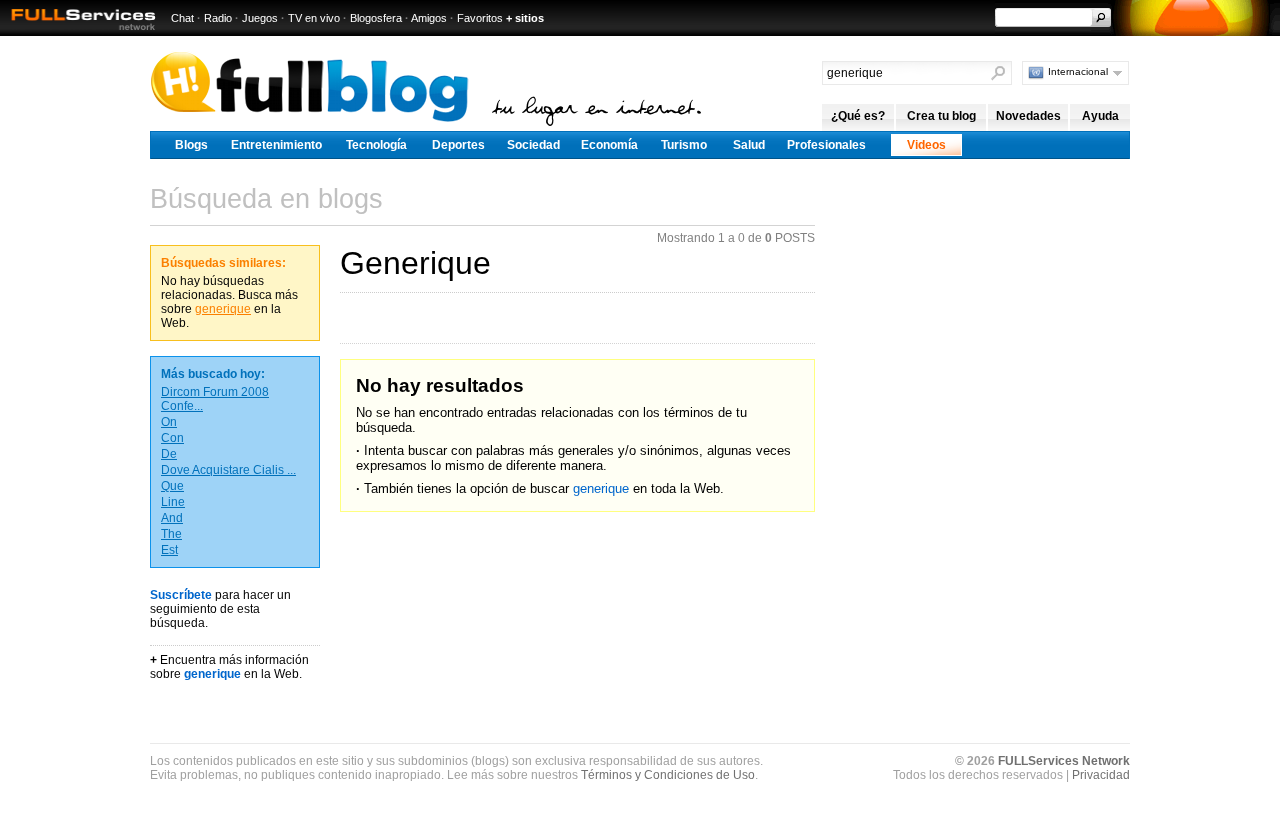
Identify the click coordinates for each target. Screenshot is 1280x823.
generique (223, 309)
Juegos (260, 18)
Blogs (191, 145)
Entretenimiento (276, 145)
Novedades (1028, 116)
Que (172, 486)
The (171, 534)
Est (169, 550)
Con (172, 438)
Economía (609, 145)
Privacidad (1101, 775)
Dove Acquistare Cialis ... (228, 470)
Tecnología (376, 145)
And (172, 518)
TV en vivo (314, 18)
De (169, 454)
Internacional (1078, 71)
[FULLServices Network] (78, 31)
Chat (182, 18)
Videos (926, 145)
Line (173, 502)
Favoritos (480, 18)
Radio (218, 18)
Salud (749, 145)
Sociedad (533, 145)
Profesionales (826, 145)
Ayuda (1100, 116)
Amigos (429, 18)
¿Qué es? (858, 116)
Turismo (684, 145)
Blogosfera (376, 18)
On (169, 422)
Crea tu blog (941, 116)
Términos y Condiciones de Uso (668, 775)
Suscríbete (181, 595)
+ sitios (525, 18)
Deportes (458, 145)
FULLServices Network (1064, 761)
